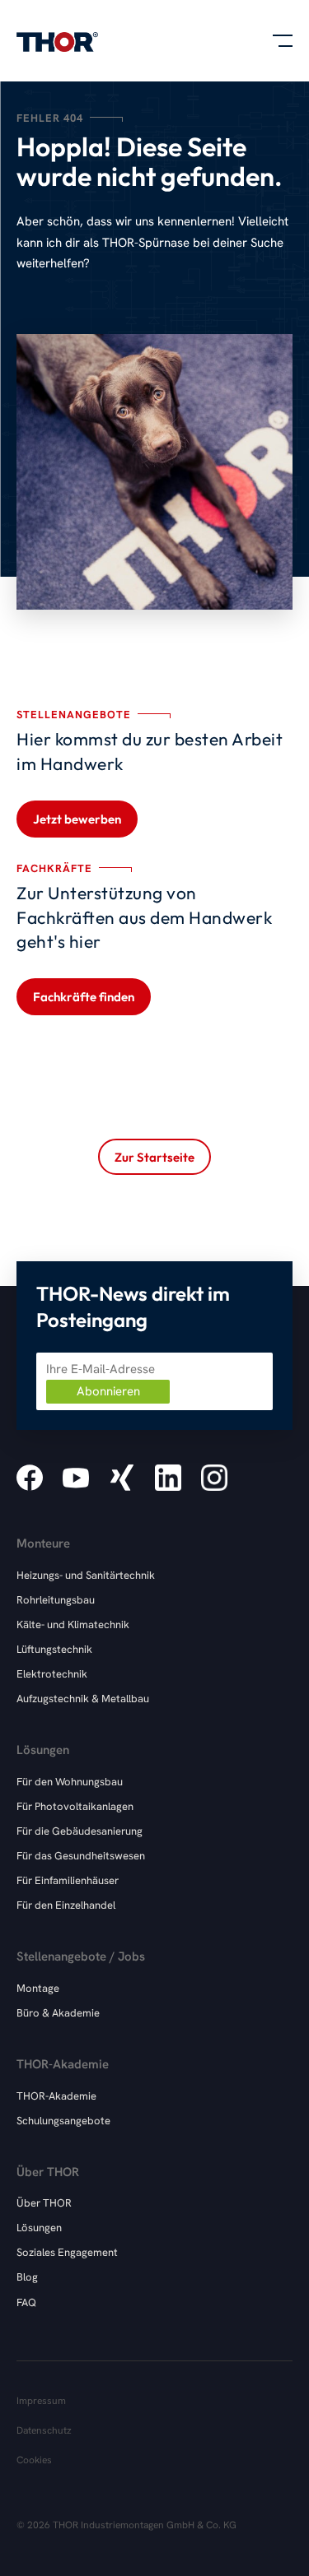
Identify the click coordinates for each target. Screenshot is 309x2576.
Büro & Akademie (58, 2013)
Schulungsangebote (63, 2121)
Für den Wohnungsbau (70, 1782)
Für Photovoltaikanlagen (75, 1806)
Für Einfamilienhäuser (68, 1880)
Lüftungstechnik (54, 1649)
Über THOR (44, 2203)
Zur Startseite (154, 1157)
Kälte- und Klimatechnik (73, 1625)
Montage (38, 1988)
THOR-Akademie (56, 2096)
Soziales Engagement (67, 2252)
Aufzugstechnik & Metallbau (83, 1699)
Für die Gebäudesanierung (80, 1831)
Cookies (34, 2460)
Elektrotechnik (52, 1674)
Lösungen (39, 2228)
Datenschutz (44, 2430)
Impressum (41, 2401)
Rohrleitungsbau (56, 1600)
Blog (27, 2277)
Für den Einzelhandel (66, 1905)
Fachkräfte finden (84, 997)
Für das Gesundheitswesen (81, 1856)
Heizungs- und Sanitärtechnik (86, 1575)
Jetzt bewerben (77, 819)
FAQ (26, 2302)
